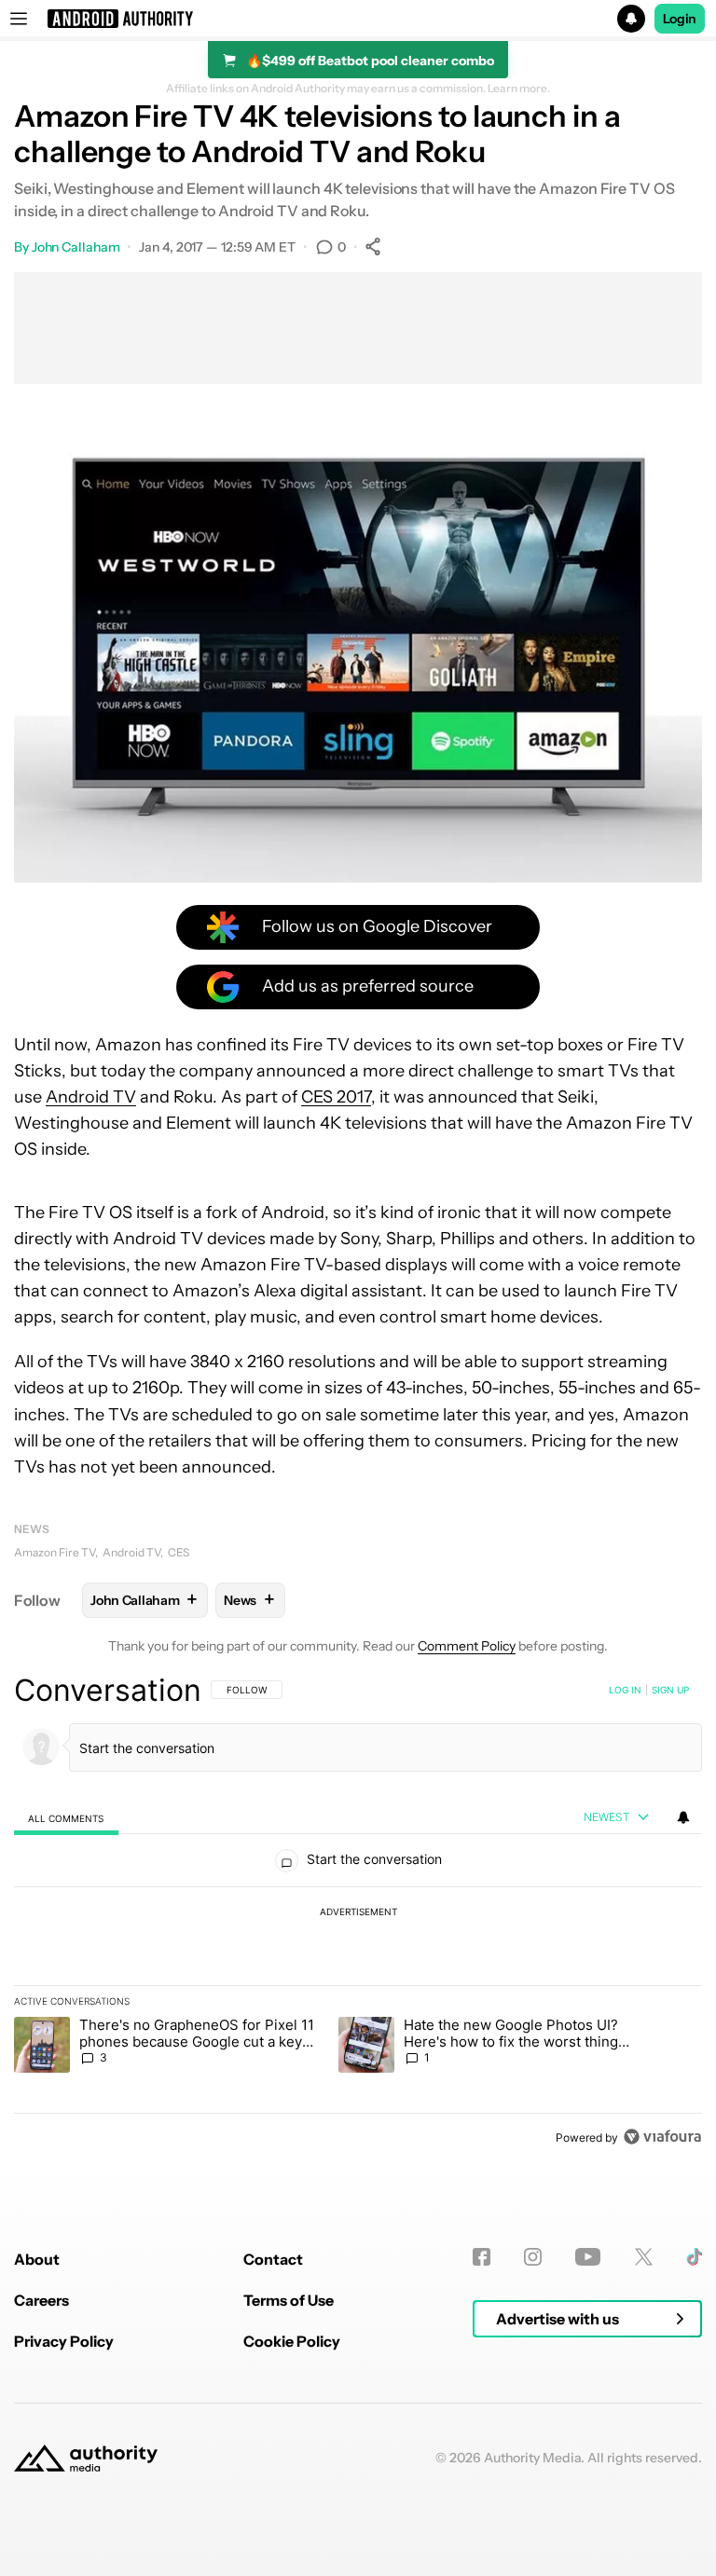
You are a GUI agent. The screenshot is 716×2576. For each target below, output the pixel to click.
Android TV (91, 1097)
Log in (625, 1690)
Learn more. (519, 89)
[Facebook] (482, 2257)
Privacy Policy (64, 2341)
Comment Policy (467, 1646)
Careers (41, 2300)
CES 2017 (336, 1097)
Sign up (670, 1690)
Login (680, 19)
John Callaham (76, 247)
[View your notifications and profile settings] (683, 1817)
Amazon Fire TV (55, 1552)
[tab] (66, 1818)
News (32, 1529)
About (37, 2259)
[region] (358, 1913)
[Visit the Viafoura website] (662, 2137)
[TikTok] (694, 2257)
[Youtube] (588, 2257)
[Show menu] (19, 19)
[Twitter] (644, 2257)
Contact (273, 2259)
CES (179, 1552)
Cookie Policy (292, 2341)
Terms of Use (289, 2300)
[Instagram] (533, 2257)
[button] (358, 19)
